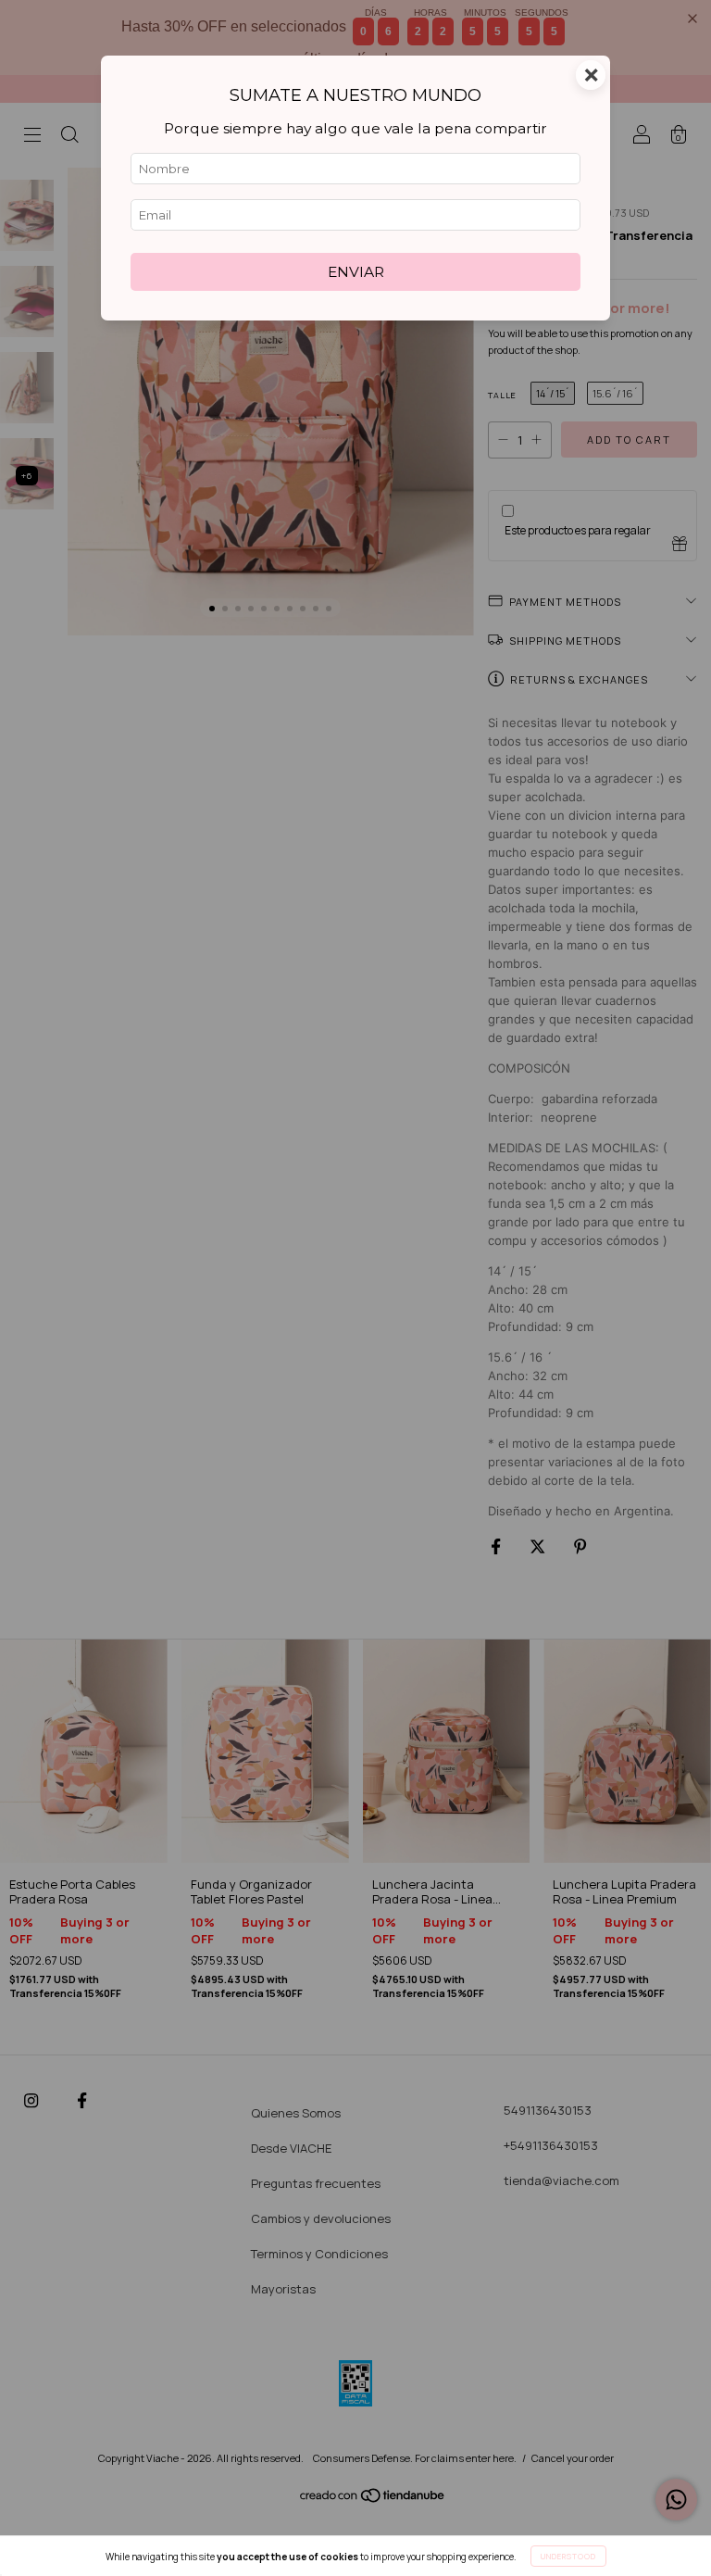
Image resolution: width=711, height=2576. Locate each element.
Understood (568, 2556)
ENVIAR (356, 272)
